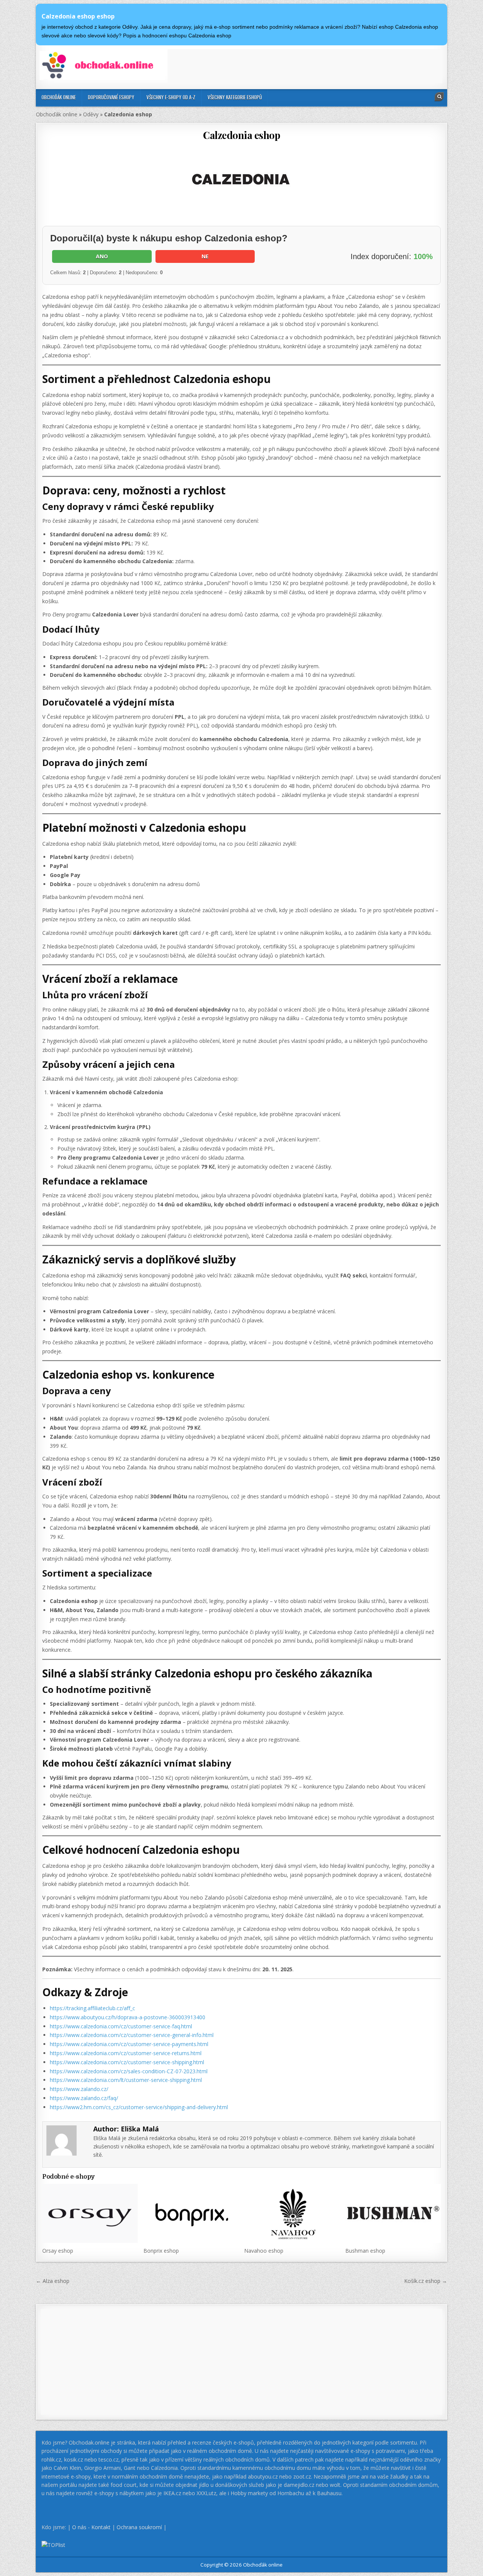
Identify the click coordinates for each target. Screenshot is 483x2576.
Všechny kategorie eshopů (235, 97)
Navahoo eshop (264, 2251)
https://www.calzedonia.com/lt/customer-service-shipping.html (126, 2080)
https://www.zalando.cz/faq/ (84, 2098)
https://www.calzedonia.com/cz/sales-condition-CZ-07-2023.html (129, 2071)
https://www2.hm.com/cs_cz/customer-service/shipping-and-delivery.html (139, 2107)
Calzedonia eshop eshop (78, 16)
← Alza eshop (53, 2281)
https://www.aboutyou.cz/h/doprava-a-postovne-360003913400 (128, 2017)
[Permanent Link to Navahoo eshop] (292, 2213)
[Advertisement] (305, 66)
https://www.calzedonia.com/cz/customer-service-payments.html (129, 2044)
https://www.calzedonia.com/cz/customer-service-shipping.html (127, 2062)
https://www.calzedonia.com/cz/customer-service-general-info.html (132, 2035)
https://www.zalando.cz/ (79, 2089)
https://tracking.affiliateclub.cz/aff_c (92, 2008)
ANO (102, 256)
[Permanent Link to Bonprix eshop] (191, 2213)
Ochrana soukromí (139, 2527)
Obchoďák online (59, 97)
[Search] (439, 97)
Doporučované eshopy (111, 97)
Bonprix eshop (161, 2251)
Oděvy (91, 114)
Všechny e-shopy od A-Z (171, 97)
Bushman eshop (365, 2251)
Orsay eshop (58, 2251)
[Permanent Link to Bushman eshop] (393, 2213)
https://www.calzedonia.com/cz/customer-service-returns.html (126, 2053)
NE (205, 256)
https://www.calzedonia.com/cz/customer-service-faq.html (121, 2026)
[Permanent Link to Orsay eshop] (90, 2213)
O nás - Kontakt (91, 2527)
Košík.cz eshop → (426, 2281)
